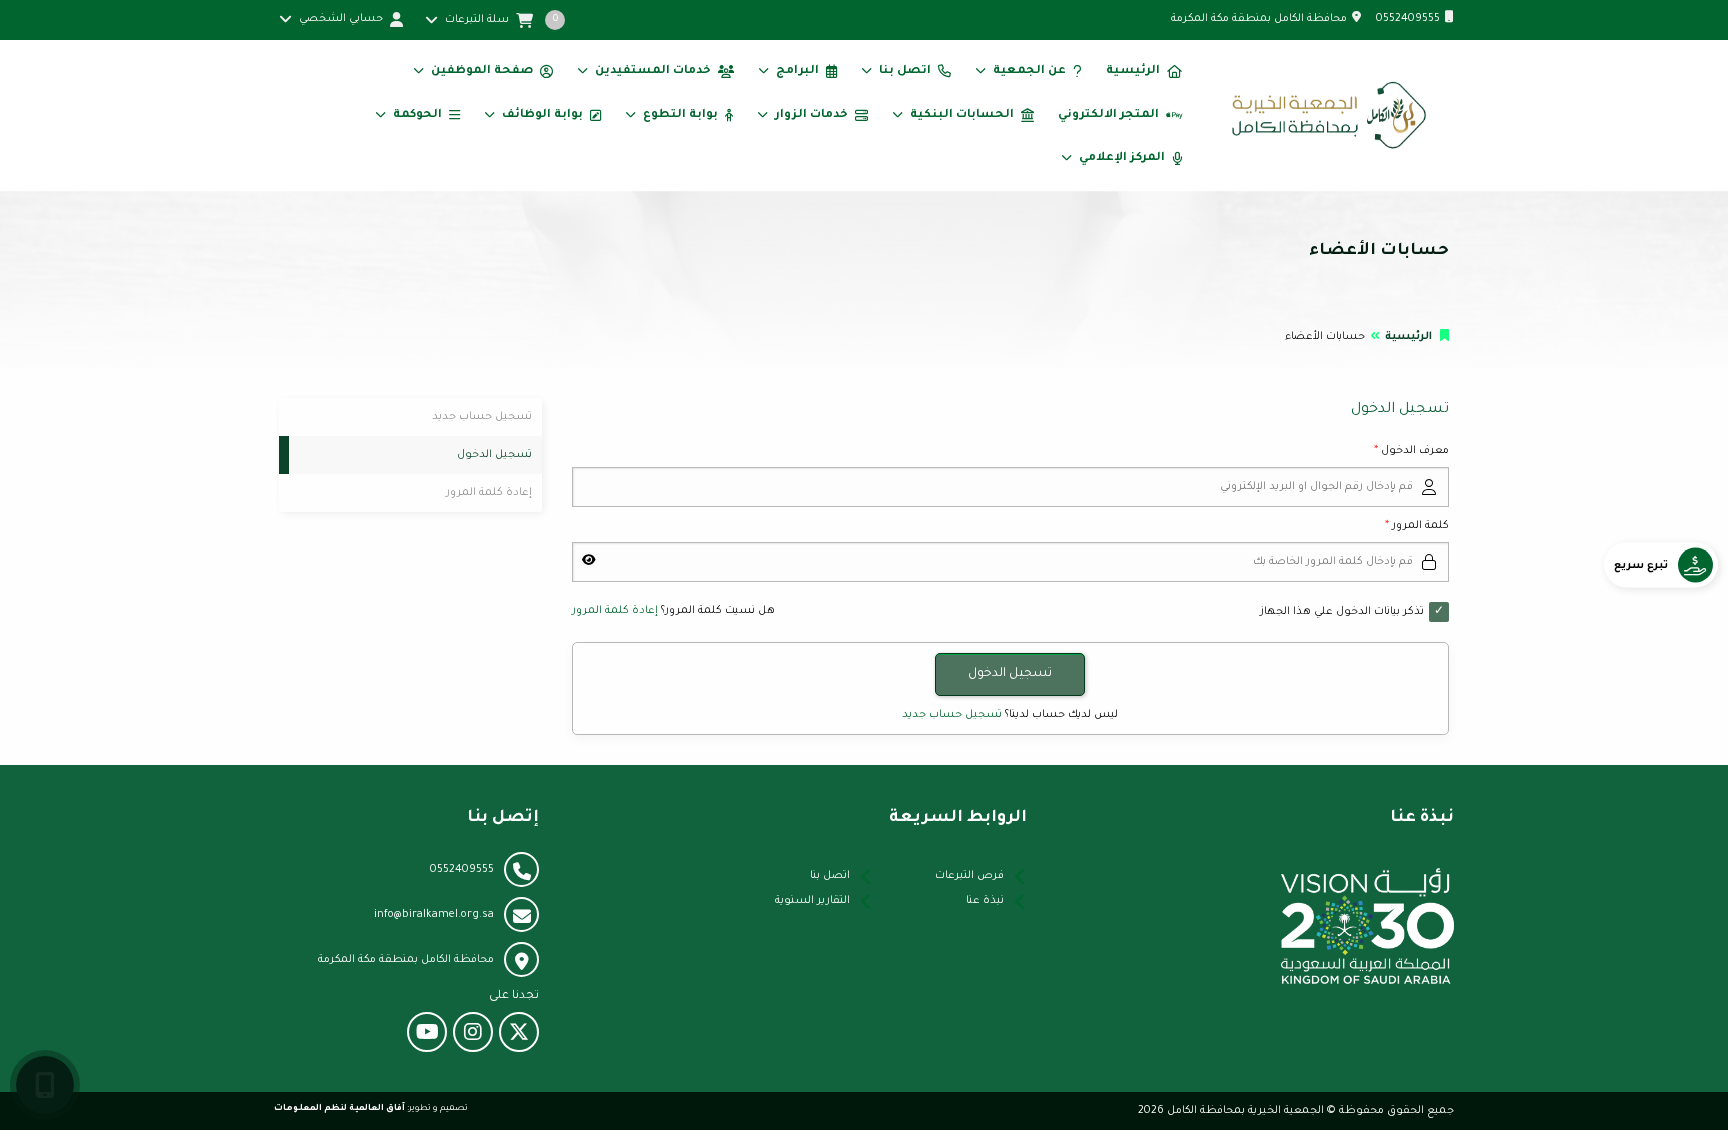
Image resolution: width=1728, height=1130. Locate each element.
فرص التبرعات (969, 876)
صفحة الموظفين (482, 71)
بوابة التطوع (680, 115)
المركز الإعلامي (1122, 158)
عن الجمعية (1029, 71)
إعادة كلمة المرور (615, 611)
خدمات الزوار (811, 115)
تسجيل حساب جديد (952, 715)
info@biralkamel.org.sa (434, 915)
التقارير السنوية (812, 901)
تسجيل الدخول (494, 455)
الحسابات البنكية (962, 115)
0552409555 (1408, 19)
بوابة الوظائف (542, 115)
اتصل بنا (905, 71)
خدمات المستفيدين (653, 71)
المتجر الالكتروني (1108, 115)
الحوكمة (417, 115)
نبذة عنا (985, 901)
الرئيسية (1133, 71)
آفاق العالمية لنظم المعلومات (339, 1108)
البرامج (797, 71)
